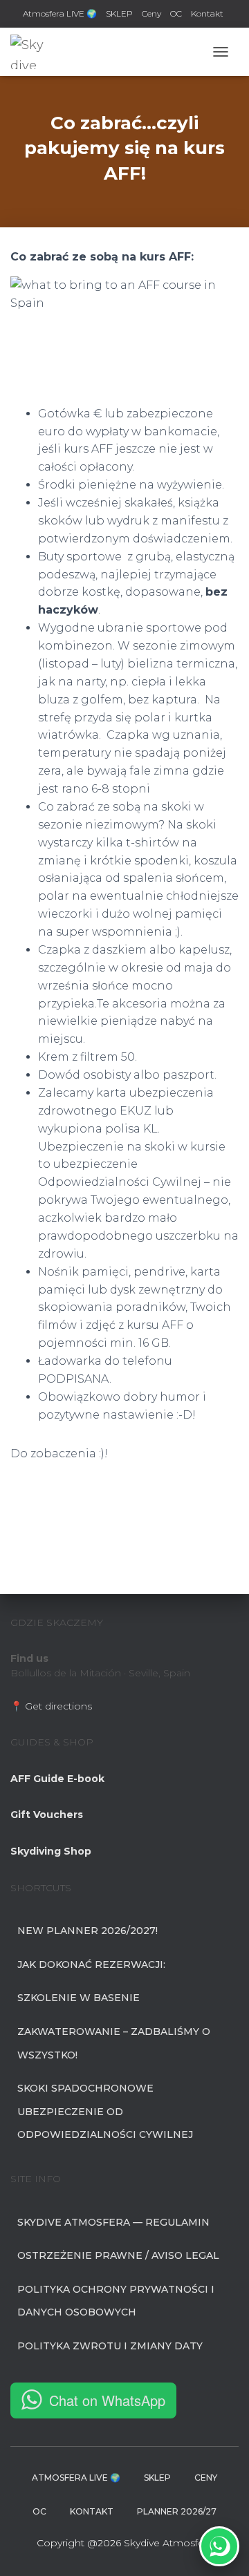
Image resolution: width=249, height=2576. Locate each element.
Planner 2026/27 (177, 2511)
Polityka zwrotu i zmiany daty (110, 2346)
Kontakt (207, 13)
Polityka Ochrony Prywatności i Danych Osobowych (116, 2301)
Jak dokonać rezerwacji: (91, 1964)
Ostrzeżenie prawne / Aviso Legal (118, 2255)
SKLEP (119, 13)
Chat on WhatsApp (107, 2400)
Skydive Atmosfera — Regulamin (113, 2222)
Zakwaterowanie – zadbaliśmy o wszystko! (114, 2043)
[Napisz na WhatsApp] (219, 2546)
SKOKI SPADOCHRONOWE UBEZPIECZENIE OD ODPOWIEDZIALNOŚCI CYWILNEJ (105, 2111)
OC (176, 13)
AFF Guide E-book (57, 1779)
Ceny (151, 13)
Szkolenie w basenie (79, 1998)
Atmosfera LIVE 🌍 (60, 13)
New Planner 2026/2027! (87, 1931)
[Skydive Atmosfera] (33, 52)
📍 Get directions (51, 1706)
